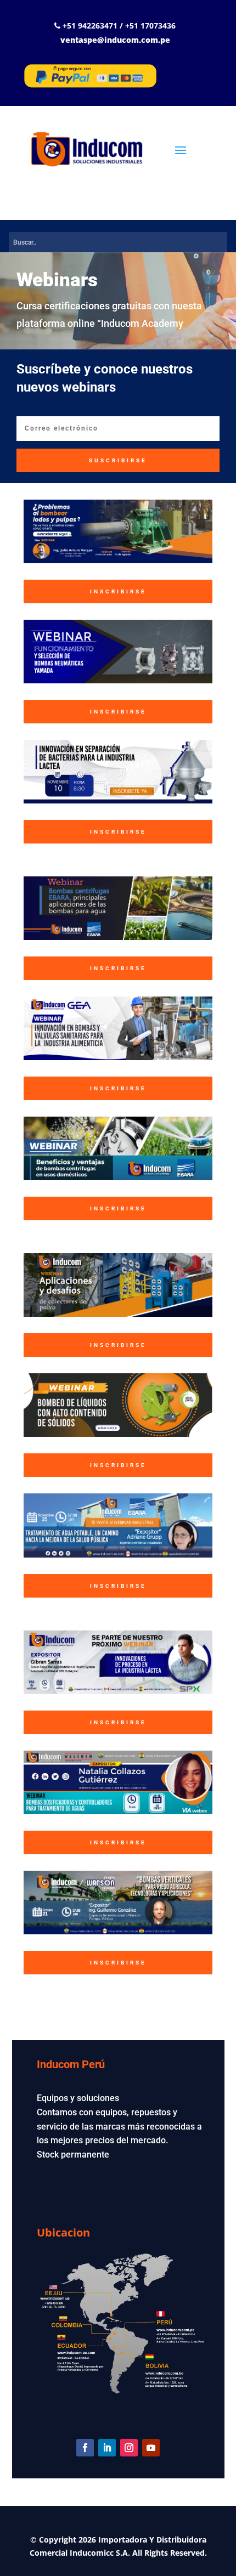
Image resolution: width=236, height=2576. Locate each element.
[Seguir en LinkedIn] (107, 2448)
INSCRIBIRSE (118, 591)
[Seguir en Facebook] (85, 2448)
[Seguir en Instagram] (129, 2448)
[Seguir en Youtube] (151, 2448)
